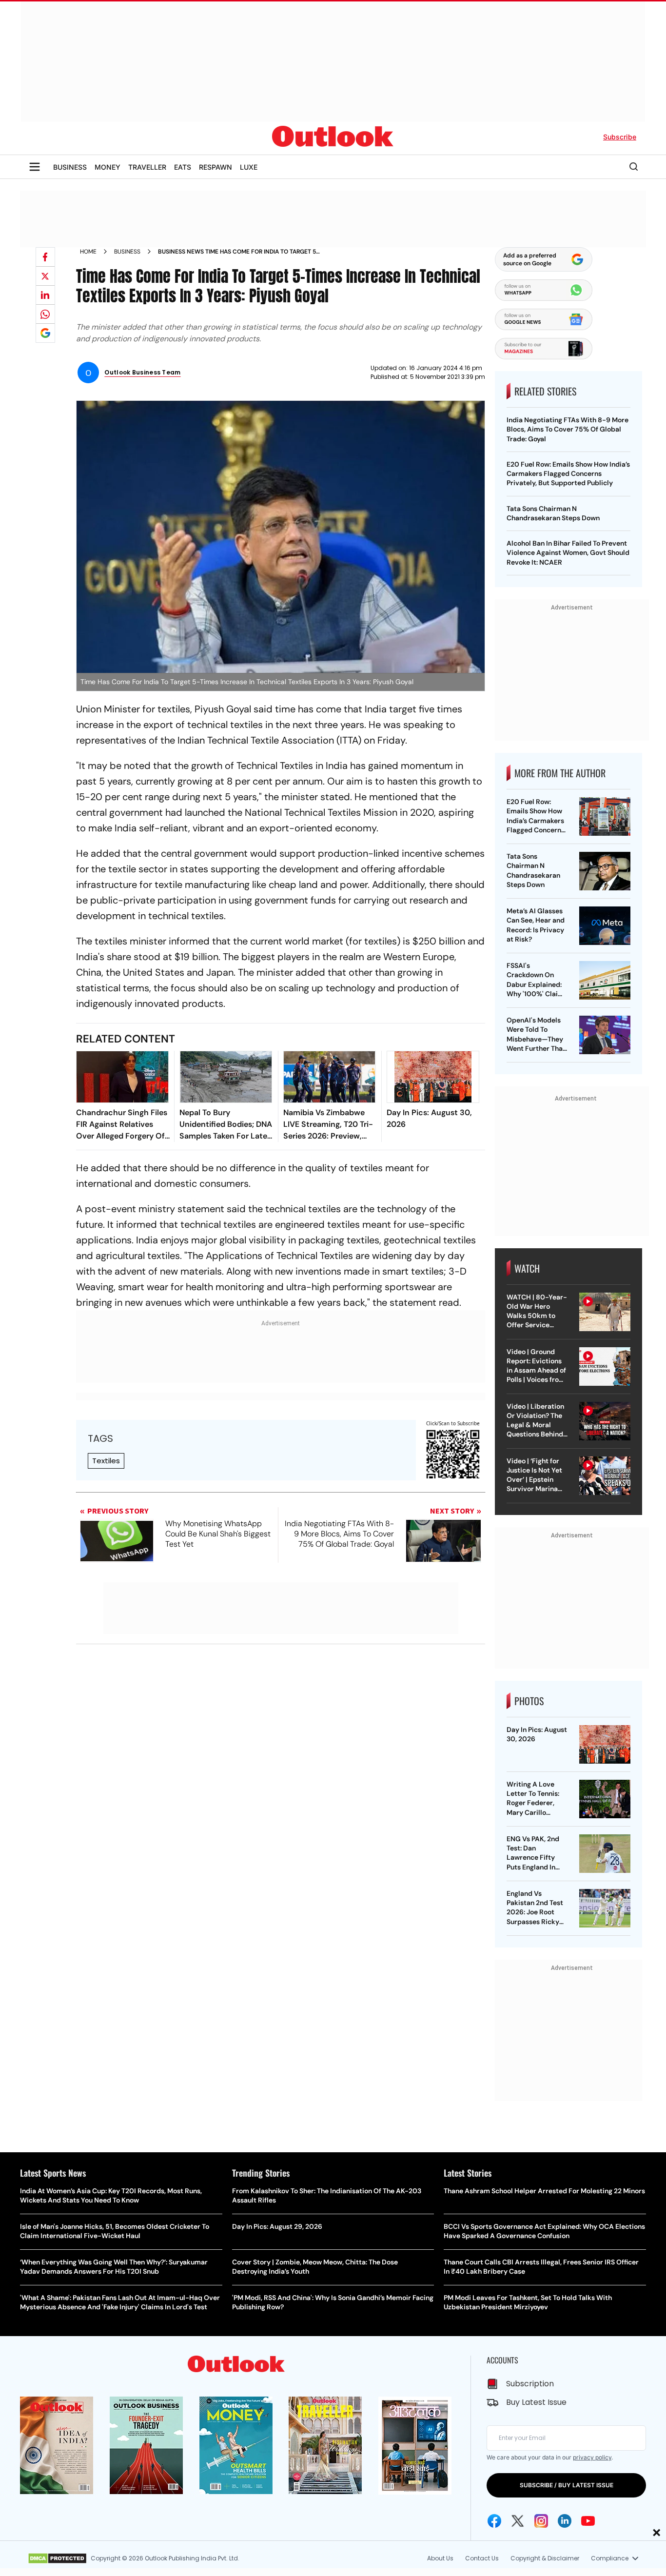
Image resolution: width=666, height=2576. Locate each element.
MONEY (108, 167)
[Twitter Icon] (518, 2521)
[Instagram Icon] (541, 2521)
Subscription (530, 2384)
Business (127, 252)
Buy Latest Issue (536, 2402)
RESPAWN (215, 167)
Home (88, 252)
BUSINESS (70, 167)
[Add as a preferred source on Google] (45, 333)
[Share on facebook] (45, 257)
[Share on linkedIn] (45, 295)
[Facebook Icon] (494, 2521)
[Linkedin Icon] (565, 2521)
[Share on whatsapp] (45, 314)
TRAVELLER (147, 167)
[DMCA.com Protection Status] (57, 2558)
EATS (183, 167)
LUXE (249, 167)
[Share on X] (45, 276)
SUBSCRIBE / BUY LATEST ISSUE (567, 2485)
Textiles (106, 1461)
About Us (440, 2558)
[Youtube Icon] (588, 2521)
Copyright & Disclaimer (545, 2558)
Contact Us (482, 2558)
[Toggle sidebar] (35, 167)
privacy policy (592, 2457)
